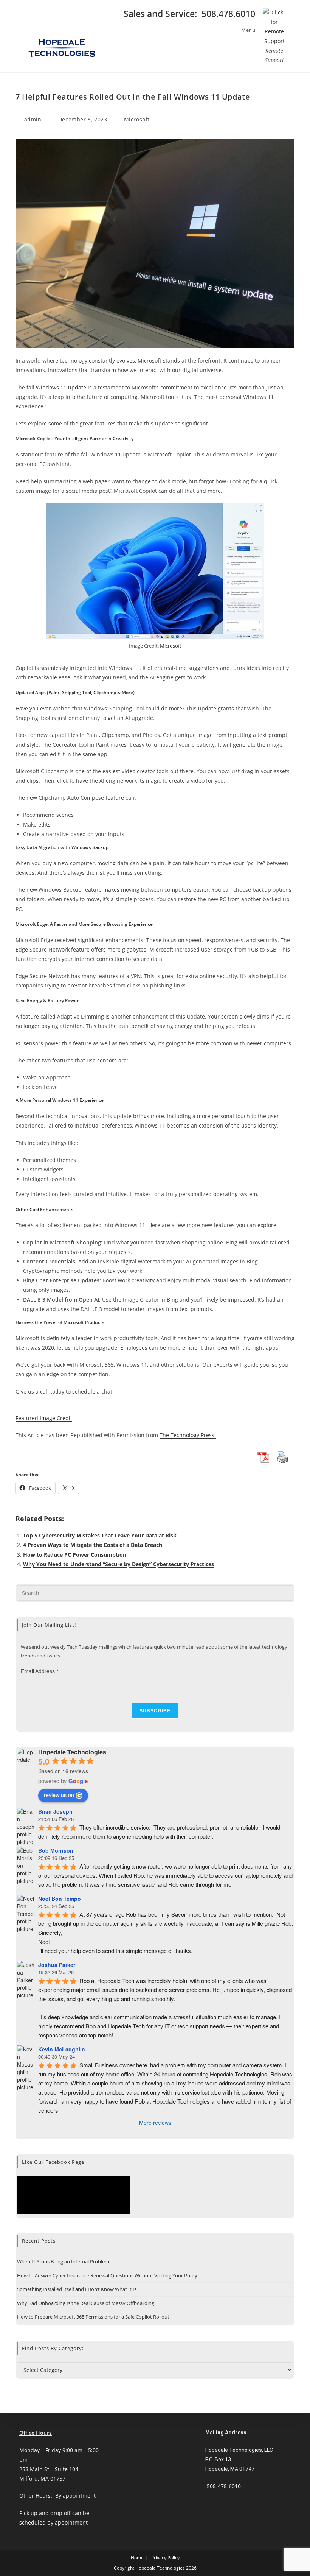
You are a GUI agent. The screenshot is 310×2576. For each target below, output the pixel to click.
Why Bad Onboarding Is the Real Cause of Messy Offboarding (86, 2303)
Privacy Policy (165, 2558)
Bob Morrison (56, 1850)
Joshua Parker (57, 1965)
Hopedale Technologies (72, 1752)
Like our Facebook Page (53, 2162)
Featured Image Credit (44, 1418)
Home (137, 2558)
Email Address (40, 1671)
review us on (59, 1795)
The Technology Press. (188, 1435)
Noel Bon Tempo (60, 1899)
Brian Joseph (55, 1811)
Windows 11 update (61, 387)
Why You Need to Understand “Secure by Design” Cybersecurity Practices (119, 1564)
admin (33, 119)
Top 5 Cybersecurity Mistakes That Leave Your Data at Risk (100, 1535)
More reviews (155, 2123)
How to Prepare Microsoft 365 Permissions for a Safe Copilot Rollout (93, 2317)
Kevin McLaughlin (62, 2049)
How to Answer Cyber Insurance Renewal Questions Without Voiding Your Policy (107, 2275)
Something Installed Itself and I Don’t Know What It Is (77, 2289)
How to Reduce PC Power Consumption (75, 1555)
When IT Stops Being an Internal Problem (63, 2261)
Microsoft (137, 119)
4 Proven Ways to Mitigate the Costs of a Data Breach (93, 1545)
